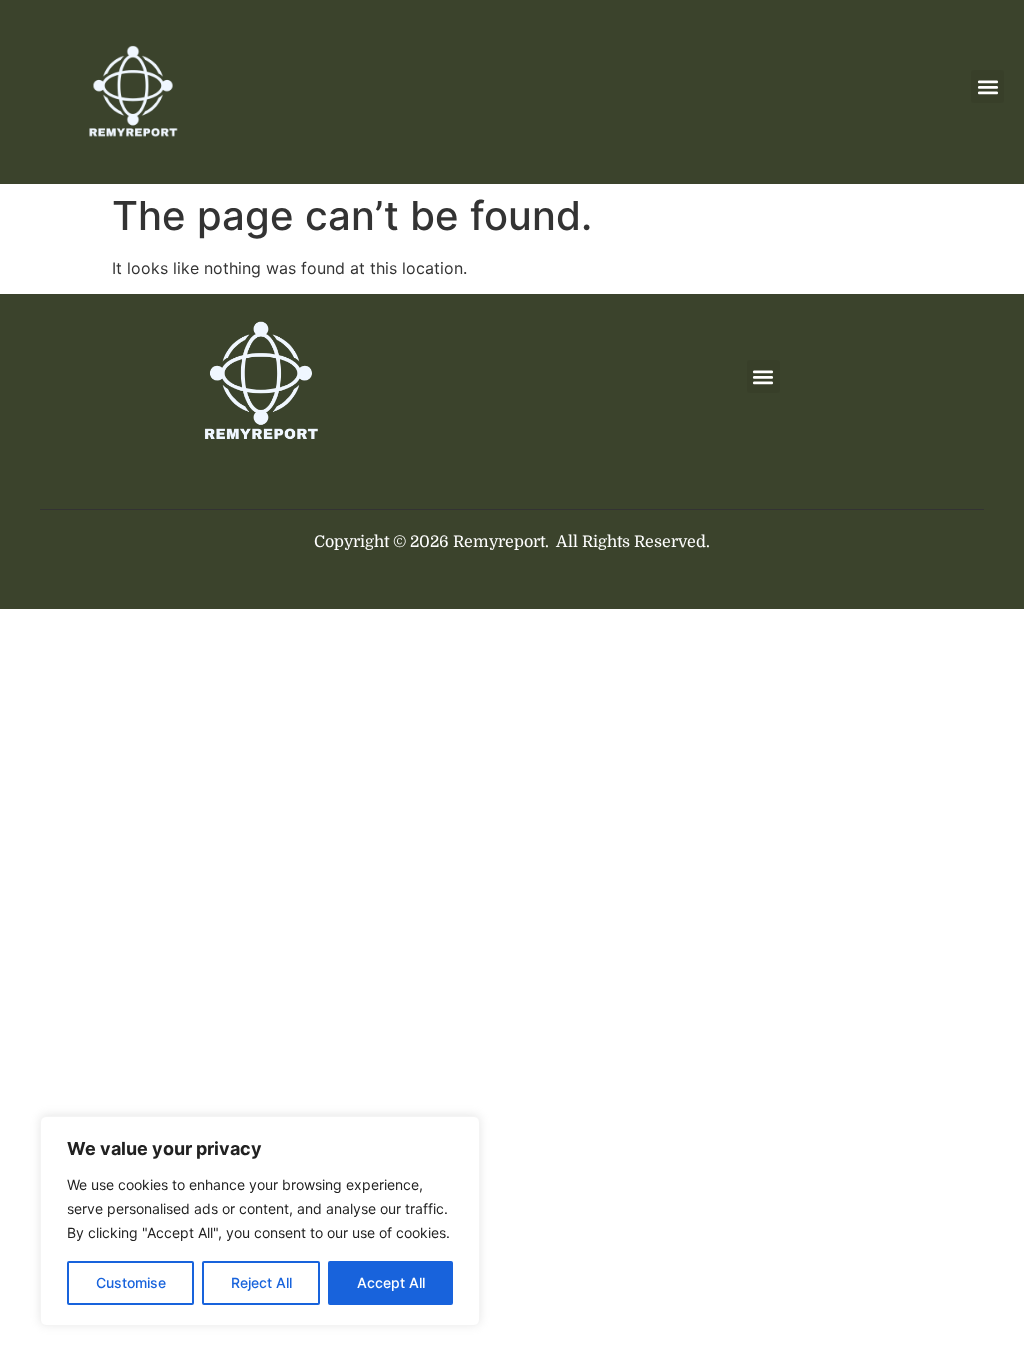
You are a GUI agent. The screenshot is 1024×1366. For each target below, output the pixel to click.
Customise (131, 1282)
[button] (987, 86)
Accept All (391, 1282)
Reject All (261, 1282)
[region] (260, 1221)
